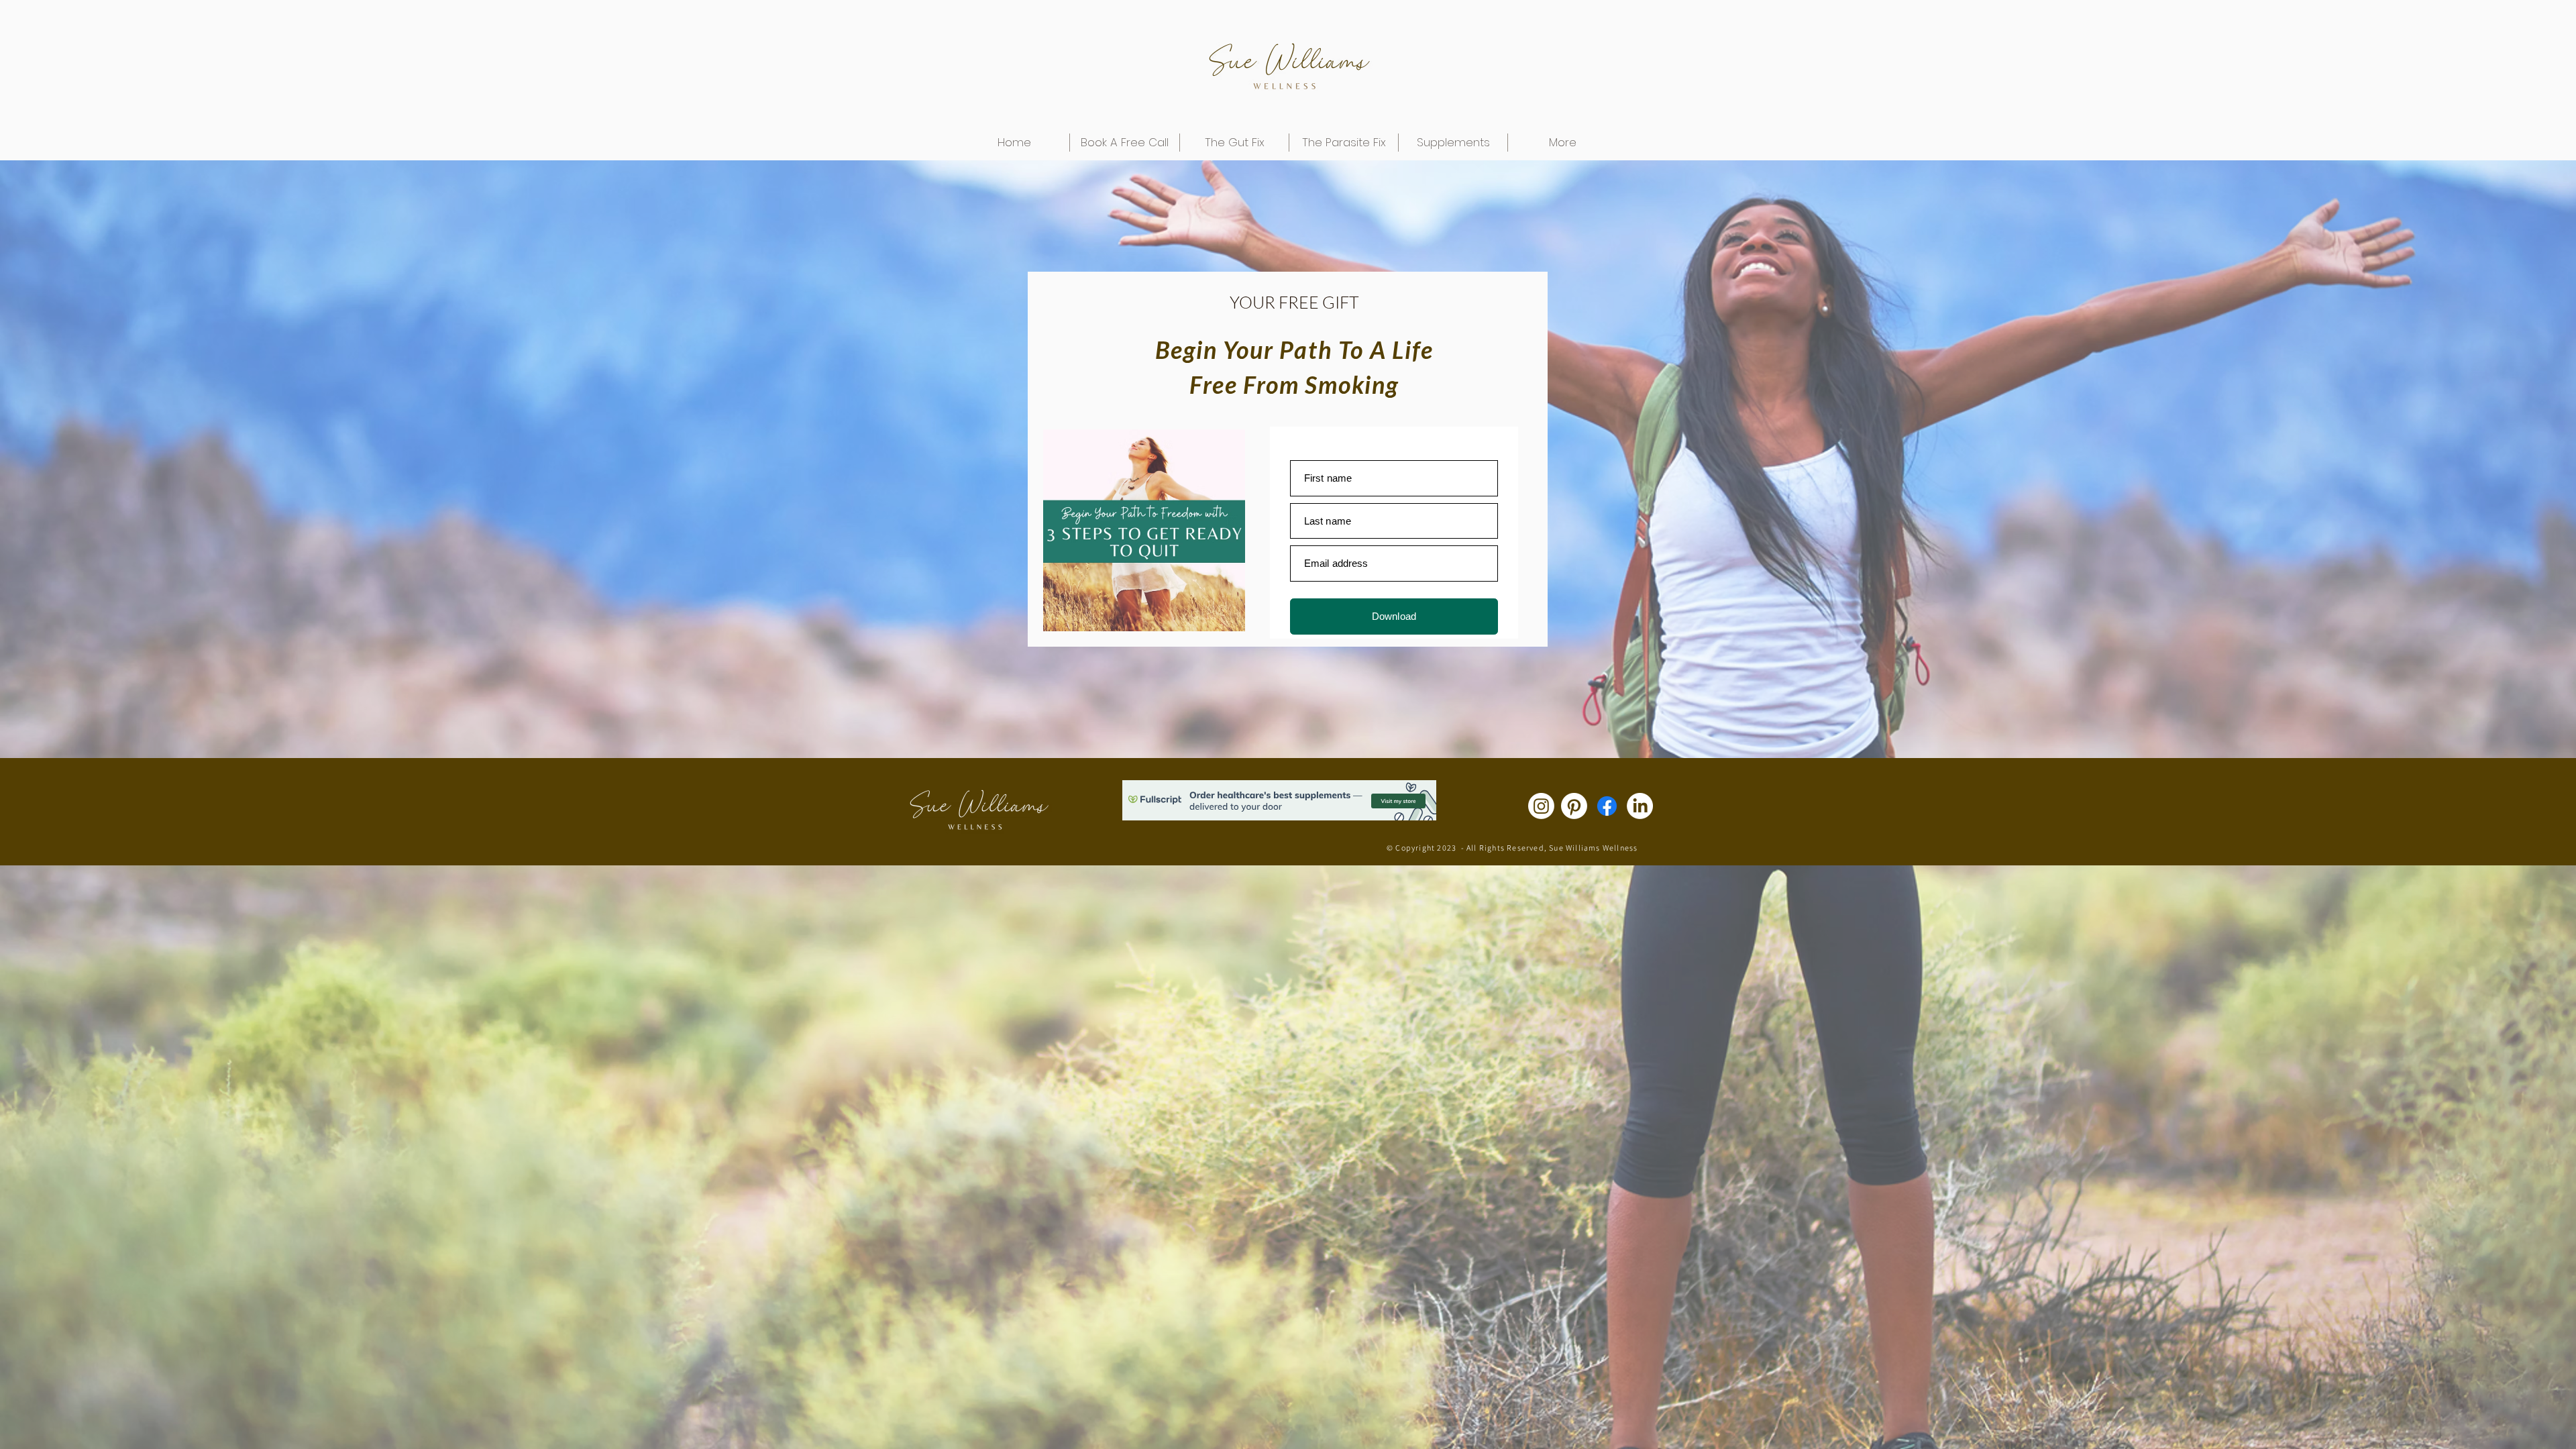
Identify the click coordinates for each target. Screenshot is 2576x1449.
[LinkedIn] (1640, 806)
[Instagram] (1541, 806)
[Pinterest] (1574, 806)
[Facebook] (1607, 806)
